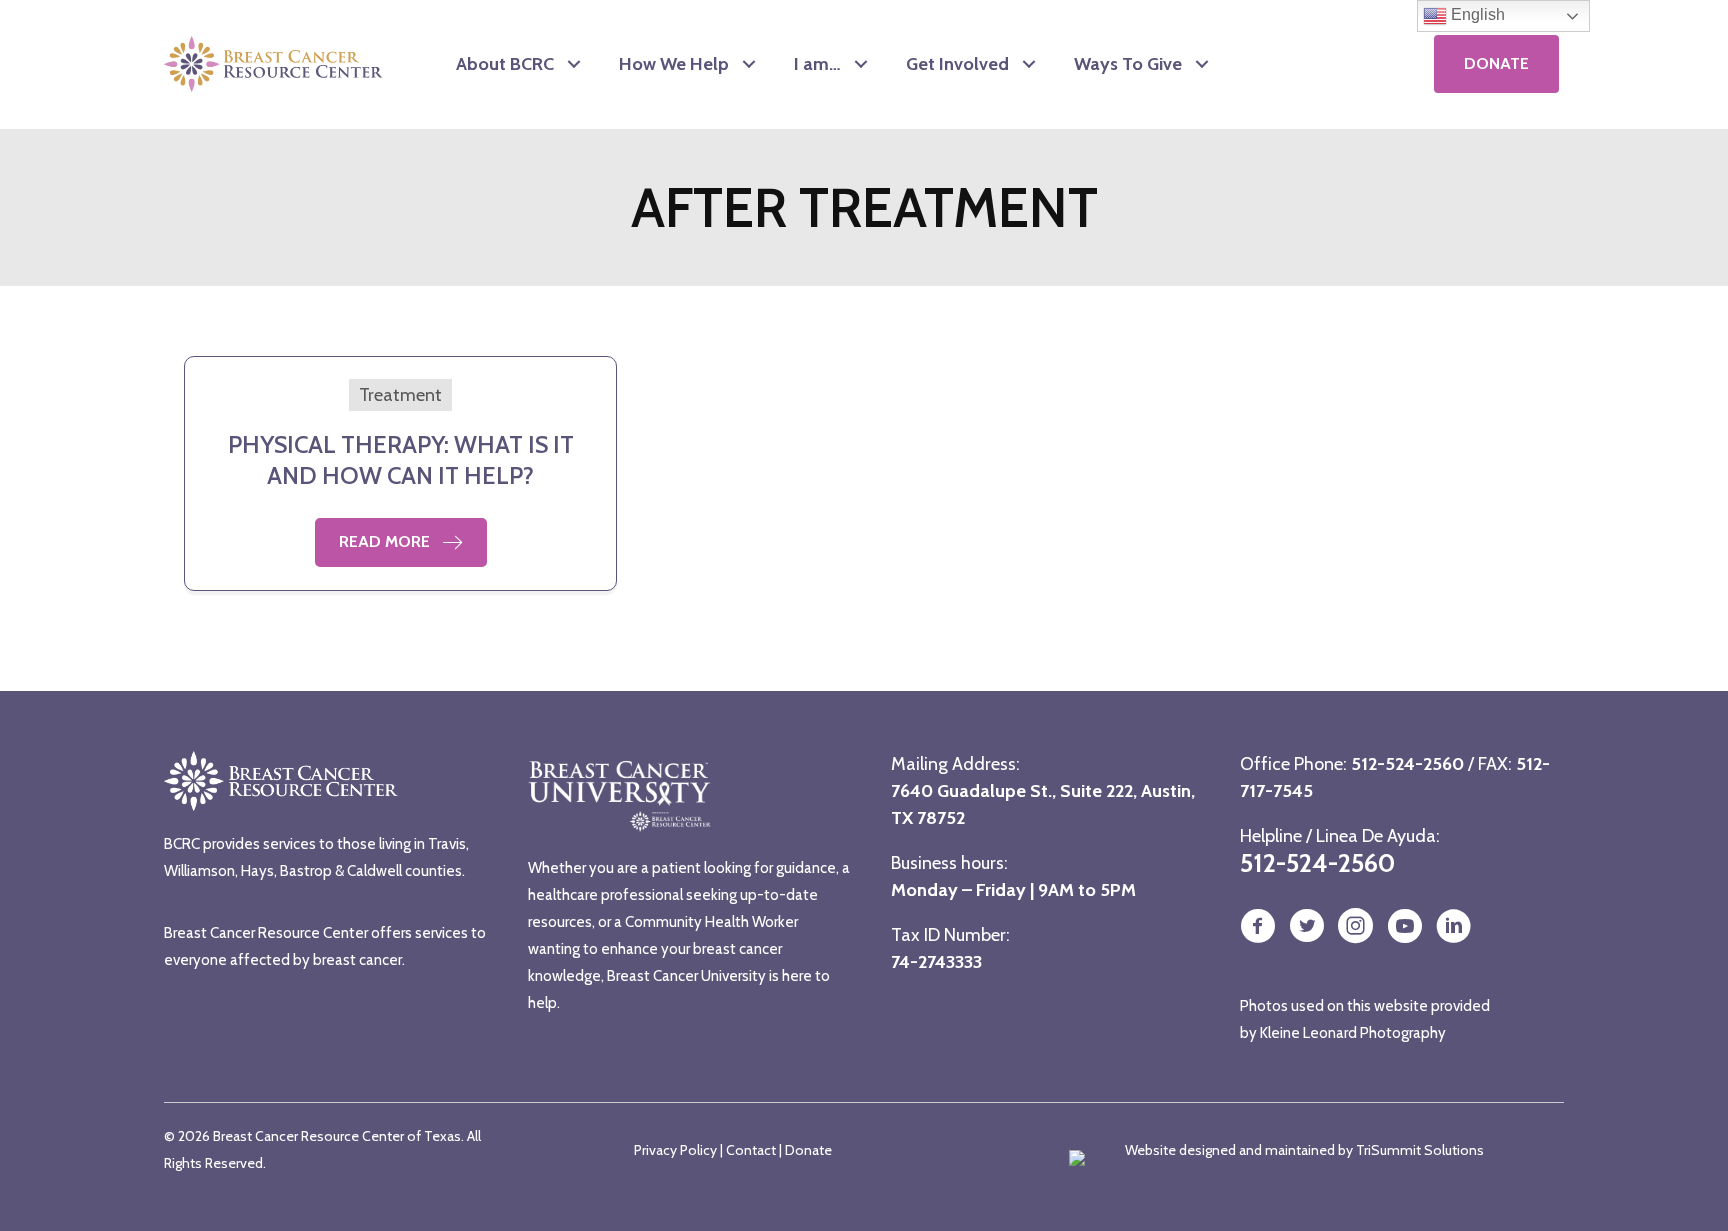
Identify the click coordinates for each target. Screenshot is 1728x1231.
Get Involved (957, 64)
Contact (751, 1150)
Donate (808, 1150)
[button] (573, 64)
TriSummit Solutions (1420, 1150)
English (1476, 14)
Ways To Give (1128, 64)
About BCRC (505, 64)
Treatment (400, 395)
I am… (817, 64)
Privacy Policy (675, 1150)
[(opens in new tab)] (1330, 63)
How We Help (674, 64)
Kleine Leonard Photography (1353, 1033)
